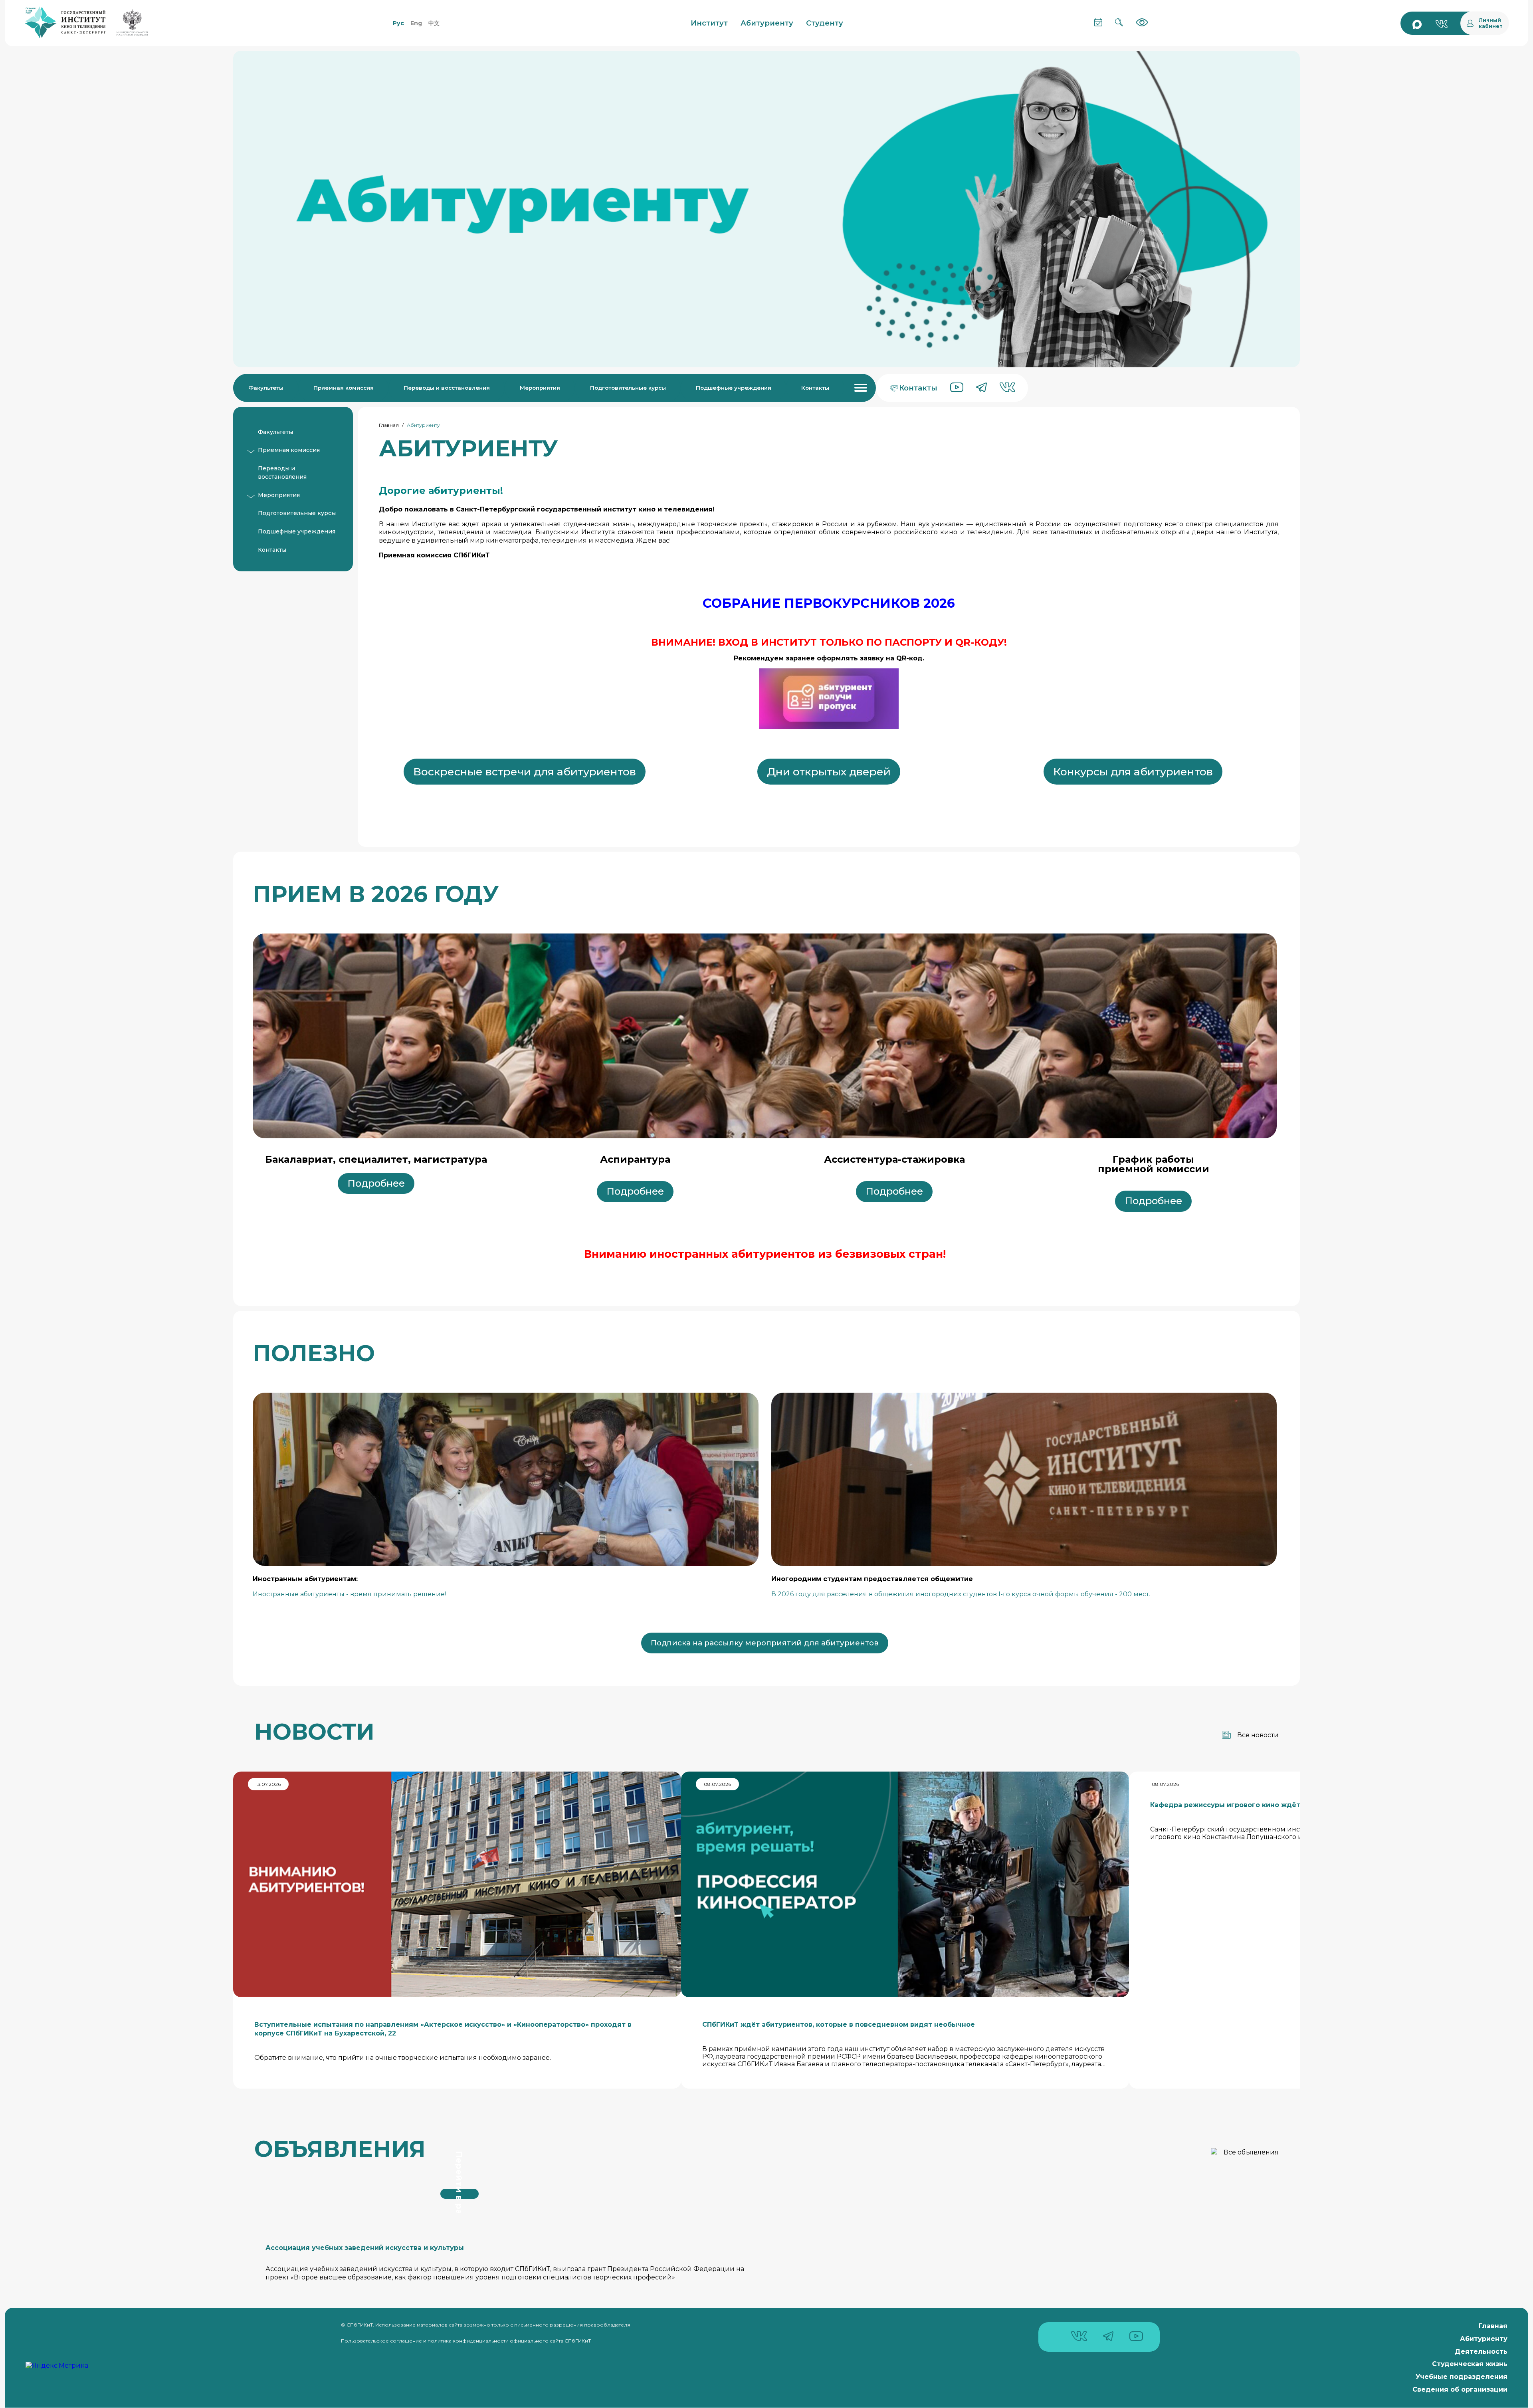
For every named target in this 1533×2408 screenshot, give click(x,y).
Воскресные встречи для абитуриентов (525, 772)
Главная (389, 425)
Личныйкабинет (1491, 23)
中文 (434, 23)
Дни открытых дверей (829, 772)
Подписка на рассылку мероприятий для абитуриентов (765, 1643)
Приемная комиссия (344, 388)
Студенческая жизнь (1470, 2364)
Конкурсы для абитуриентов (1133, 772)
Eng (416, 23)
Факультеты (266, 388)
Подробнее (376, 1183)
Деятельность (1481, 2352)
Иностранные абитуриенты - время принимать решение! (349, 1594)
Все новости (1258, 1735)
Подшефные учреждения (734, 388)
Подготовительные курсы (628, 388)
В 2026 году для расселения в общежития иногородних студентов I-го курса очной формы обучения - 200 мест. (961, 1594)
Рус (398, 23)
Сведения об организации (1460, 2389)
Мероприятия (540, 388)
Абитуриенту (1484, 2339)
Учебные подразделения (1462, 2377)
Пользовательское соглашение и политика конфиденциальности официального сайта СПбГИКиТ (466, 2341)
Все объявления (1251, 2152)
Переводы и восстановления (447, 388)
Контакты (815, 388)
